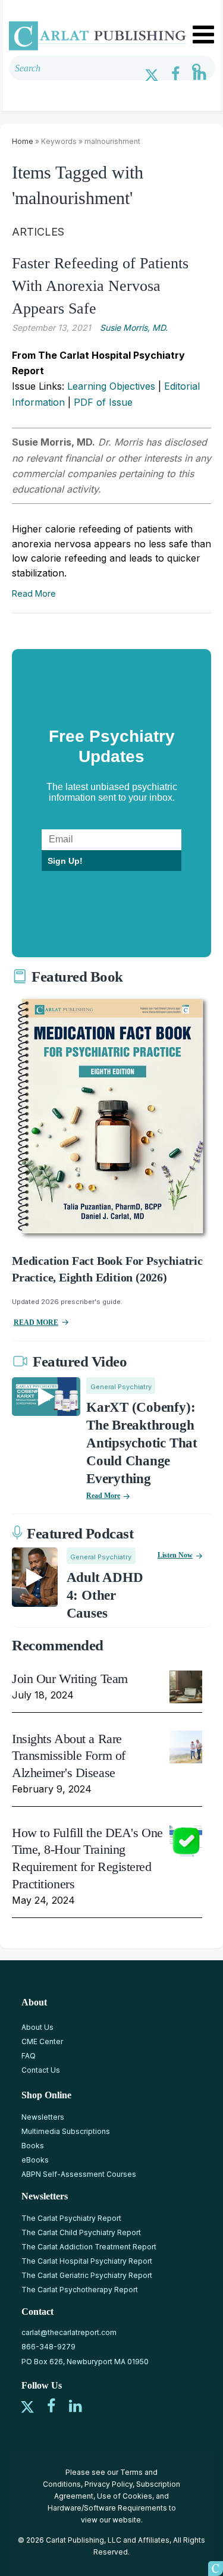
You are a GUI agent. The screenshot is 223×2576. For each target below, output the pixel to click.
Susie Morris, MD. (134, 328)
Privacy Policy (109, 2484)
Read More (34, 593)
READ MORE (36, 1323)
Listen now (175, 1555)
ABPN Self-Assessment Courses (79, 2174)
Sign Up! (65, 861)
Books (33, 2146)
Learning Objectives (111, 386)
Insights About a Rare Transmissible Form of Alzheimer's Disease (69, 1756)
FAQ (29, 2056)
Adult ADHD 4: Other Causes (105, 1595)
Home (23, 141)
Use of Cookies (125, 2496)
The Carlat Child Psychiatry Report (81, 2232)
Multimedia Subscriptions (66, 2131)
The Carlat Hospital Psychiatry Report (87, 2261)
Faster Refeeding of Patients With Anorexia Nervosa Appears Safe (100, 286)
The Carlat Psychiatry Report (71, 2218)
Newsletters (43, 2117)
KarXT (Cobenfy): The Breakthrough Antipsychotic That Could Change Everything (142, 1443)
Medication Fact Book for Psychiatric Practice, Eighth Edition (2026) (107, 1269)
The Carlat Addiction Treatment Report (89, 2247)
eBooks (35, 2160)
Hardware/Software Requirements (107, 2508)
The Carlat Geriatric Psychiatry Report (87, 2275)
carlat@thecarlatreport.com (69, 2332)
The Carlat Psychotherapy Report (80, 2290)
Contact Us (41, 2070)
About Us (37, 2027)
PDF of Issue (103, 402)
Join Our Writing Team (70, 1679)
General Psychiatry (121, 1387)
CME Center (42, 2041)
